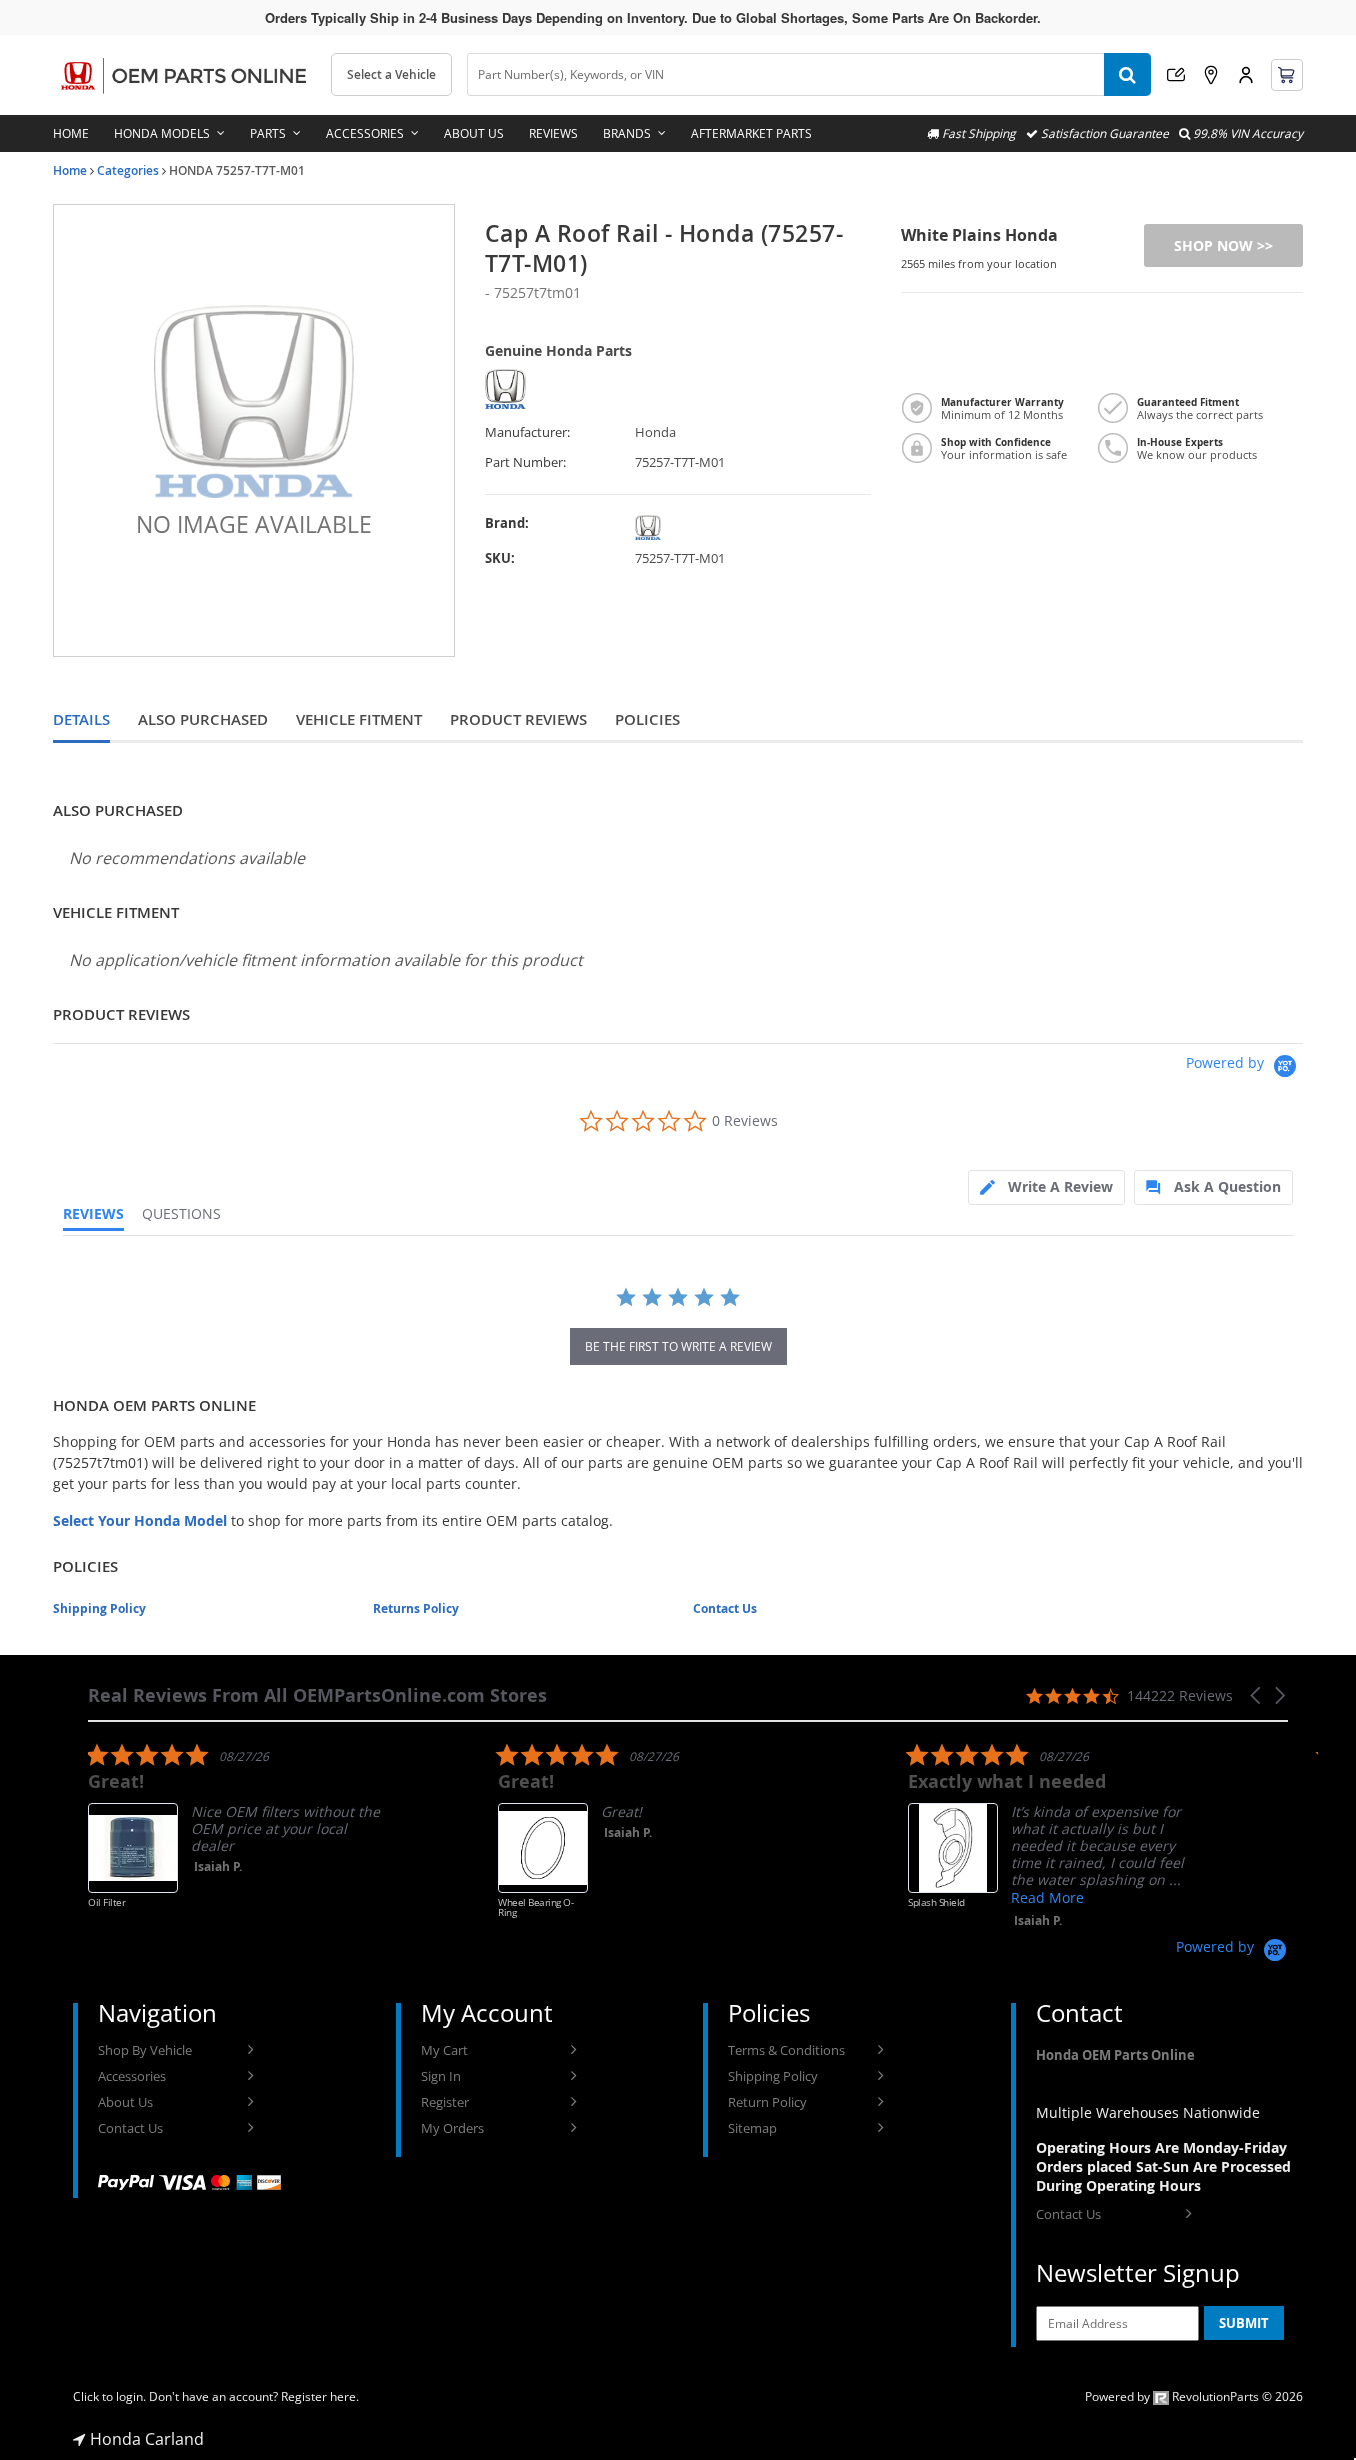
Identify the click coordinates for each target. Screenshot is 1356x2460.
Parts (268, 133)
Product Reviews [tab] (518, 719)
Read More (1047, 1897)
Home (71, 133)
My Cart (444, 2050)
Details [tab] (81, 719)
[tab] (1046, 1187)
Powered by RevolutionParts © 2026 (1194, 2396)
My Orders (452, 2128)
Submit (1244, 2323)
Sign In (441, 2076)
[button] (1257, 1695)
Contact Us (725, 1608)
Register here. (320, 2396)
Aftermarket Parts (751, 133)
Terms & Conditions (786, 2050)
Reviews (553, 133)
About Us (474, 133)
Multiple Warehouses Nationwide (1148, 2112)
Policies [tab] (647, 719)
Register (445, 2102)
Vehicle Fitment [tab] (359, 719)
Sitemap (752, 2128)
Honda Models (162, 133)
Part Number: (525, 462)
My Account (1246, 75)
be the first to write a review (678, 1346)
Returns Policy (416, 1608)
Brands (627, 133)
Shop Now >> (1223, 245)
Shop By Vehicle (145, 2050)
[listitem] (238, 1840)
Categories (128, 170)
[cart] (1287, 75)
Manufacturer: (527, 432)
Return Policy (767, 2102)
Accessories (365, 133)
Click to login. (109, 2396)
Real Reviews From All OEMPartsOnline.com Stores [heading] (317, 1695)
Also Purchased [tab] (203, 719)
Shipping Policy (99, 1608)
